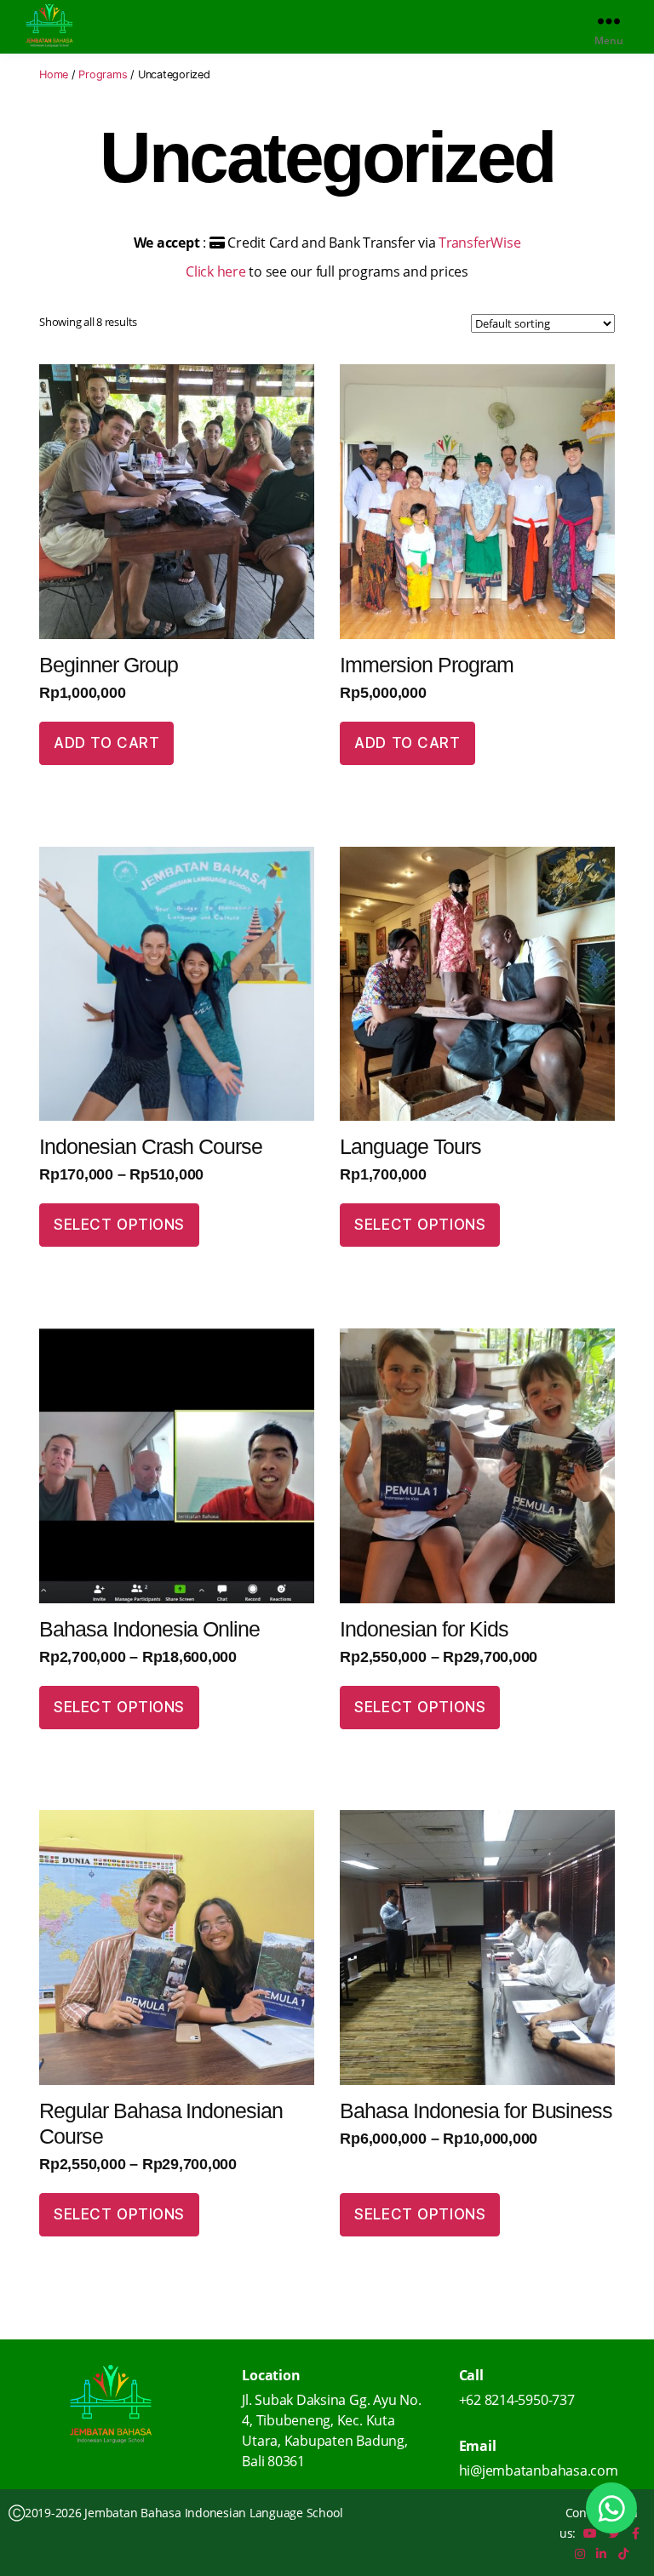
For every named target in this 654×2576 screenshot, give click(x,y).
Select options (119, 1225)
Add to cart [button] (106, 743)
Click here (217, 271)
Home (54, 74)
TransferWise (479, 243)
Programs (103, 74)
